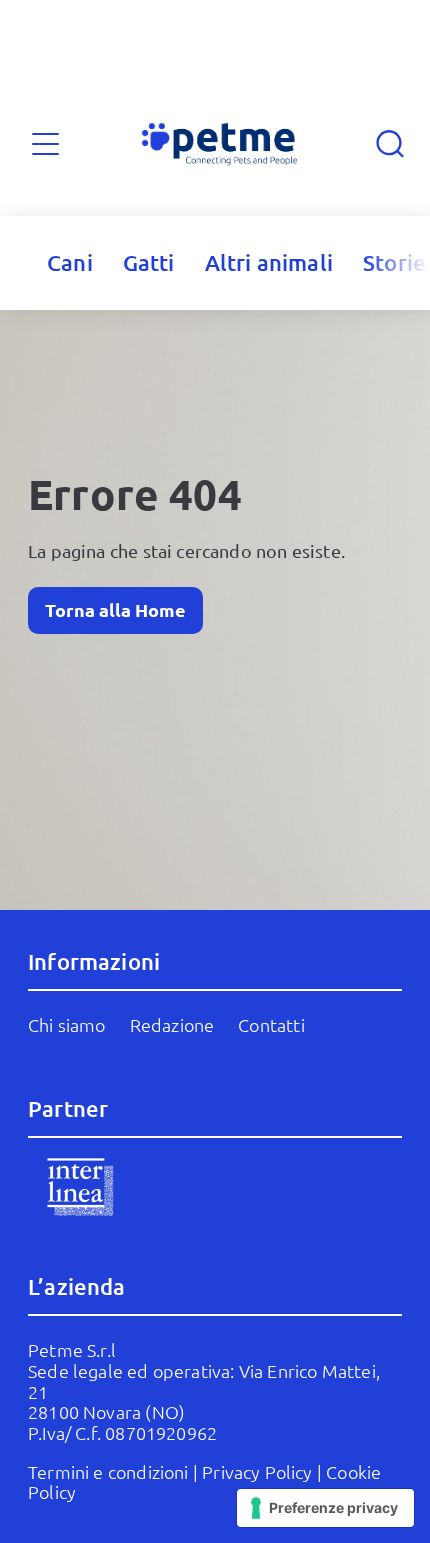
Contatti (271, 1024)
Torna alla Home (115, 609)
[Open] (45, 143)
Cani (70, 262)
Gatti (149, 262)
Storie (394, 262)
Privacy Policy (257, 1471)
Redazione (172, 1024)
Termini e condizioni (108, 1471)
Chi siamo (67, 1024)
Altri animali (269, 262)
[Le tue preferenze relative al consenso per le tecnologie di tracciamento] (325, 1508)
